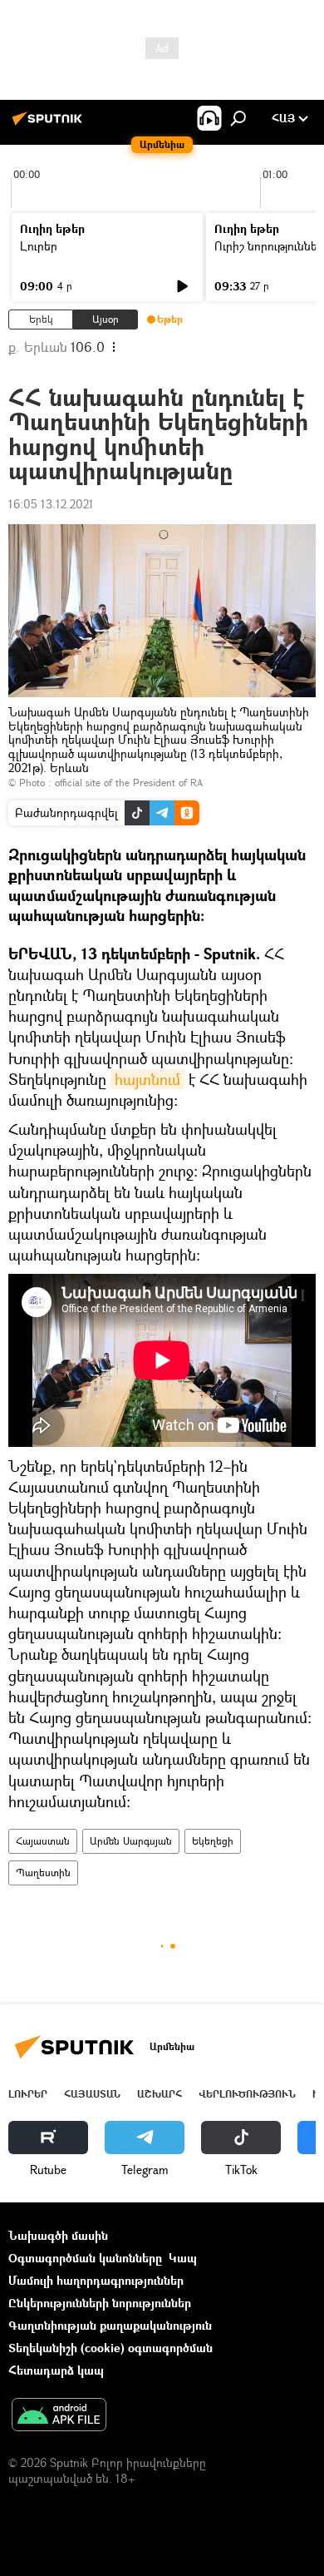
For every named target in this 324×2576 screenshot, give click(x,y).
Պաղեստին (43, 1873)
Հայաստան (43, 1841)
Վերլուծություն (247, 2094)
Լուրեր (39, 246)
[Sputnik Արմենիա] (50, 124)
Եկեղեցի (213, 1841)
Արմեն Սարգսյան (131, 1841)
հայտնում (147, 1079)
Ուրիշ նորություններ (269, 246)
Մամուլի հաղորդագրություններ (96, 2280)
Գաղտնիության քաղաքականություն (110, 2325)
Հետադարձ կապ (56, 2370)
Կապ (183, 2258)
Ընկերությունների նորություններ (100, 2303)
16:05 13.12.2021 (51, 504)
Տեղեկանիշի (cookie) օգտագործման (110, 2348)
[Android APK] (59, 2416)
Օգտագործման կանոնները (85, 2258)
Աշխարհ (160, 2094)
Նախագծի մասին (58, 2235)
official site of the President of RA (129, 783)
